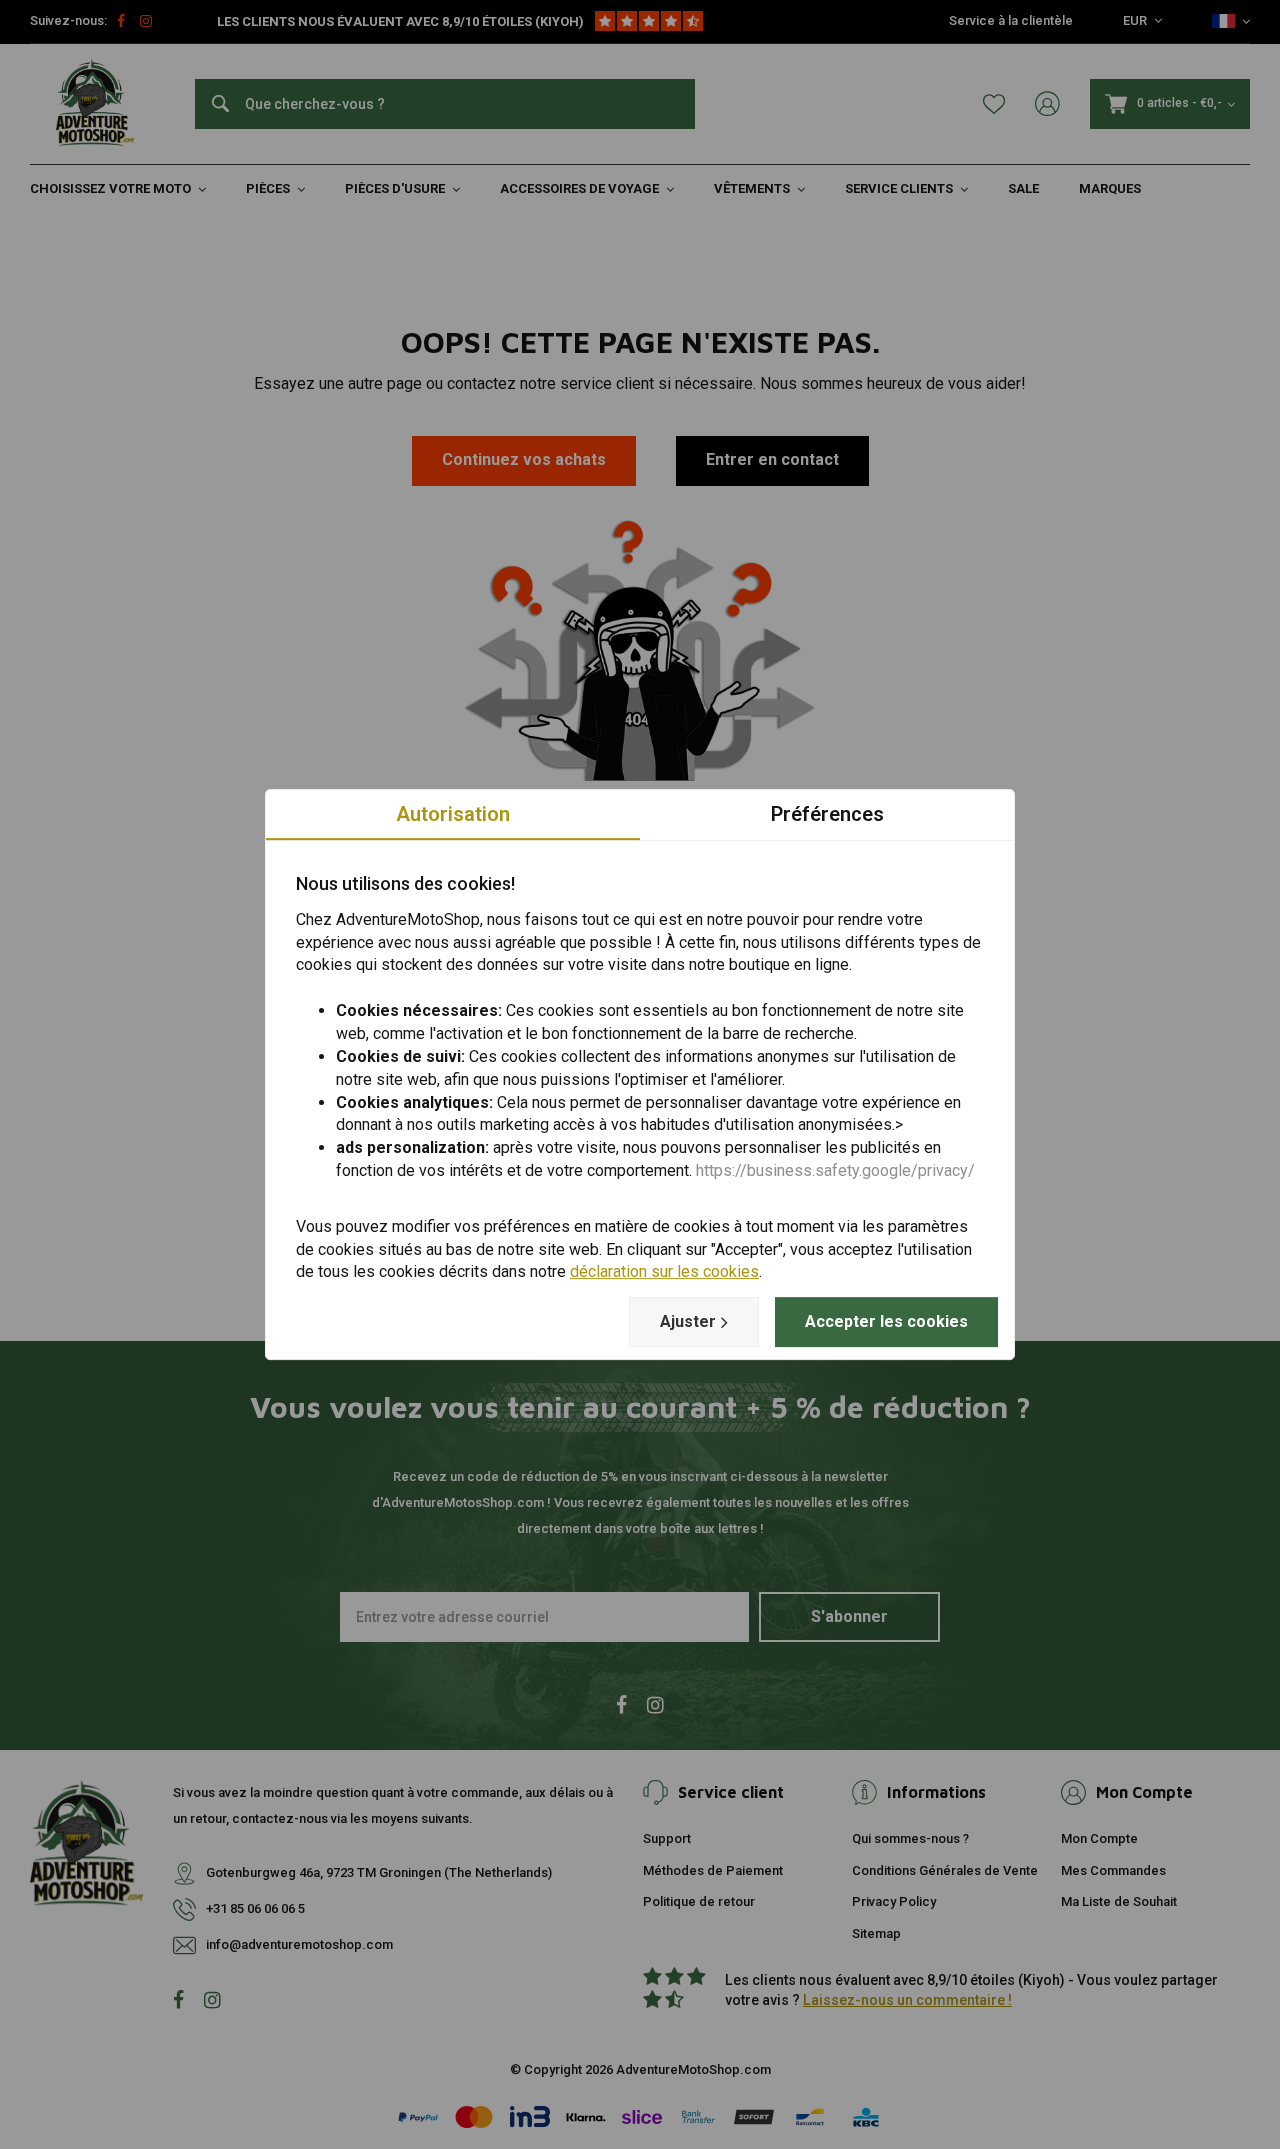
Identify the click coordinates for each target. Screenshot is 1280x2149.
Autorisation (453, 814)
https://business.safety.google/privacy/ (835, 1170)
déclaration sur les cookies (664, 1272)
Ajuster (688, 1321)
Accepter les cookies (886, 1321)
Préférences (827, 814)
